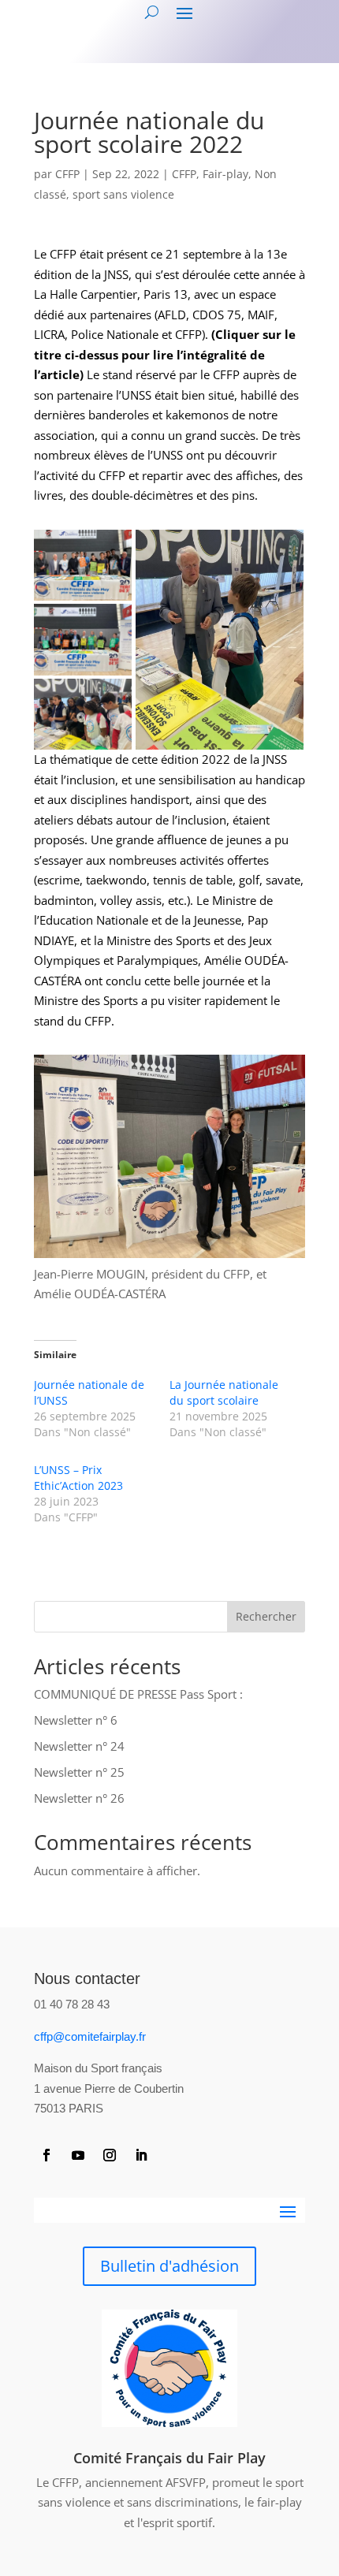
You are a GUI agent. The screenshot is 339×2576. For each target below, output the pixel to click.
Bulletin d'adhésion (169, 2266)
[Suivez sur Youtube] (78, 2155)
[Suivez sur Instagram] (110, 2155)
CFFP (67, 174)
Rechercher (266, 1616)
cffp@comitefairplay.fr (90, 2036)
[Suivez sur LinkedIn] (141, 2155)
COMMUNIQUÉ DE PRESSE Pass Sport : (138, 1694)
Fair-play (225, 174)
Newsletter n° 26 (79, 1798)
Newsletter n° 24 (79, 1746)
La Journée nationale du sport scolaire (224, 1392)
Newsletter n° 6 (76, 1720)
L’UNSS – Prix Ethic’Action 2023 (78, 1478)
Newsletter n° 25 (79, 1772)
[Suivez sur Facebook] (47, 2155)
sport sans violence (123, 194)
